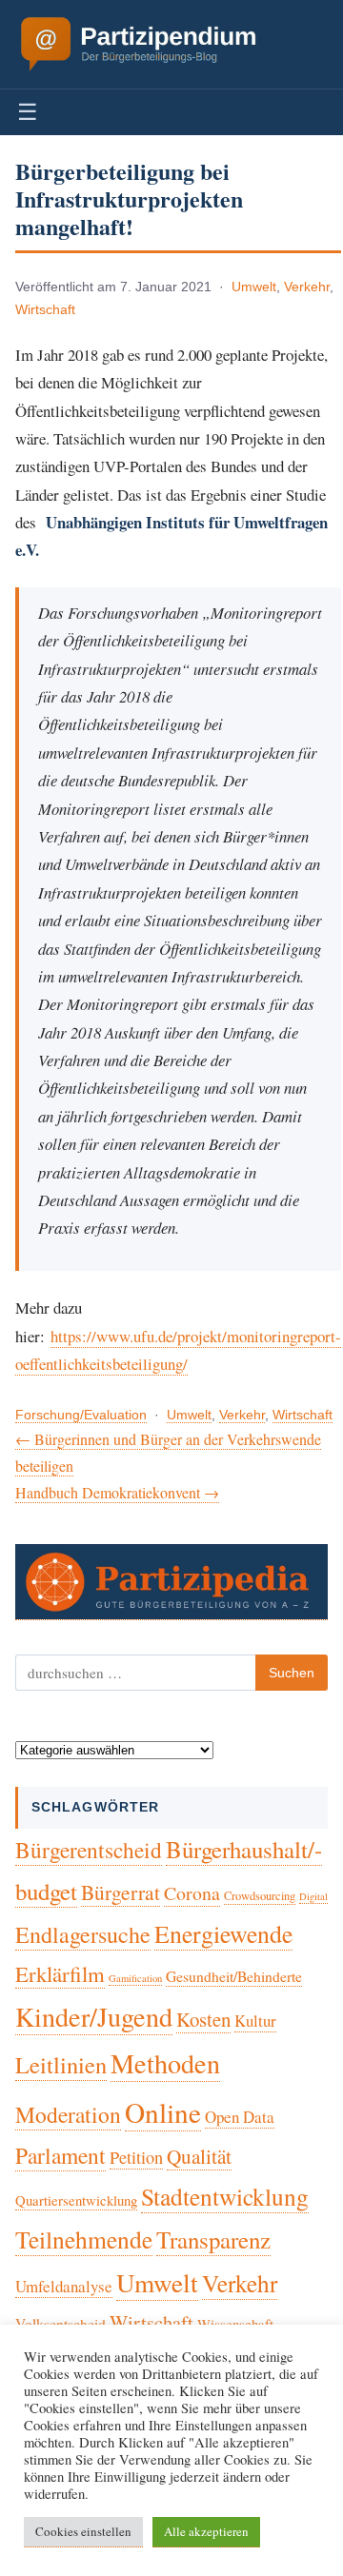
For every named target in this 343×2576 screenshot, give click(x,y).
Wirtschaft (45, 310)
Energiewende (223, 1933)
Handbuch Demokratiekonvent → (117, 1492)
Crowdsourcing (260, 1896)
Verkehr (307, 287)
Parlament (61, 2155)
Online (163, 2112)
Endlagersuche (83, 1934)
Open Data (240, 2117)
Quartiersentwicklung (76, 2200)
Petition (136, 2157)
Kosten (203, 2019)
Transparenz (213, 2239)
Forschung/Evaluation (81, 1415)
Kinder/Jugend (94, 2016)
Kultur (255, 2021)
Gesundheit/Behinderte (234, 1976)
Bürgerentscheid (89, 1850)
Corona (192, 1893)
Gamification (135, 1978)
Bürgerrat (121, 1892)
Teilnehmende (84, 2239)
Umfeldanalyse (64, 2286)
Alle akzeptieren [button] (206, 2531)
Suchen (292, 1673)
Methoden (165, 2063)
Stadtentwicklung (225, 2196)
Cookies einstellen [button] (83, 2531)
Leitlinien (61, 2064)
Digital (313, 1896)
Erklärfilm (60, 1973)
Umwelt (254, 287)
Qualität (199, 2156)
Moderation (68, 2114)
